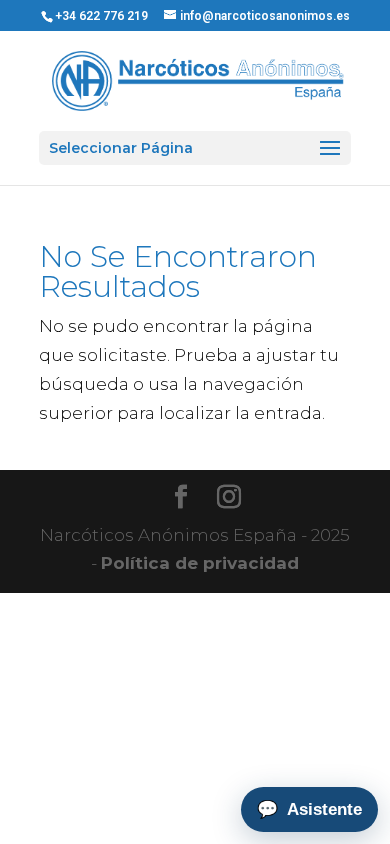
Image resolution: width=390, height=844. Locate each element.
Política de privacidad (200, 563)
